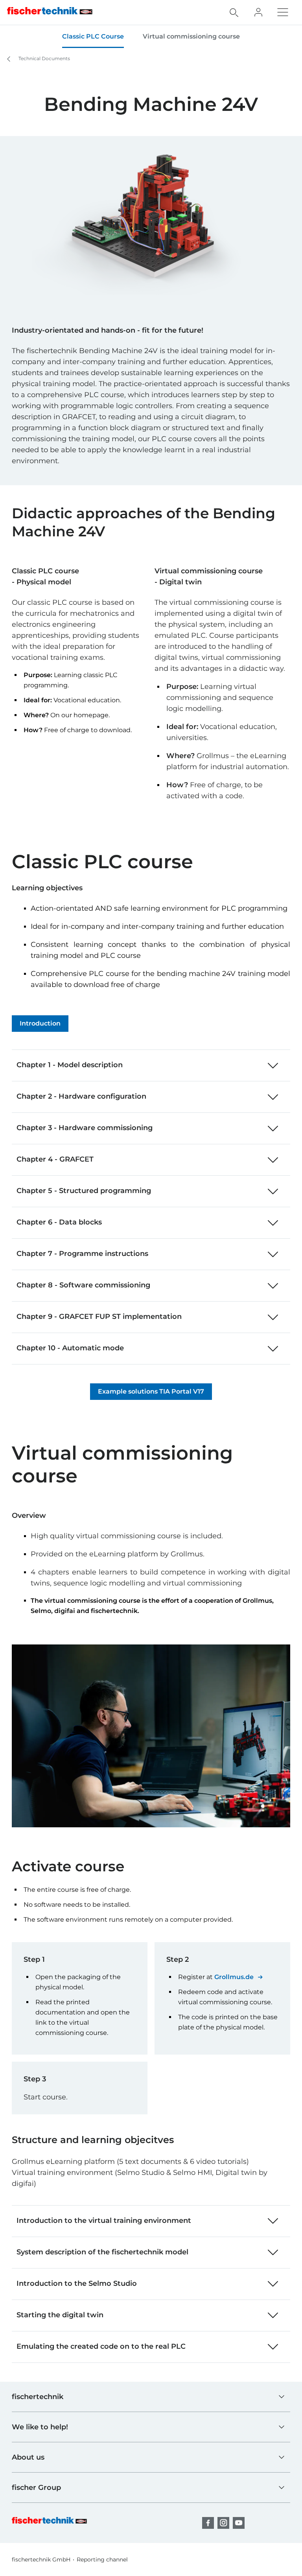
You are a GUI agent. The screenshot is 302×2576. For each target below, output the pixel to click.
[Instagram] (223, 2523)
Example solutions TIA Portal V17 (151, 1391)
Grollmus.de (234, 1977)
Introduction (40, 1023)
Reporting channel (102, 2559)
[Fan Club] (258, 12)
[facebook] (208, 2523)
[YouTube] (239, 2523)
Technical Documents (44, 58)
